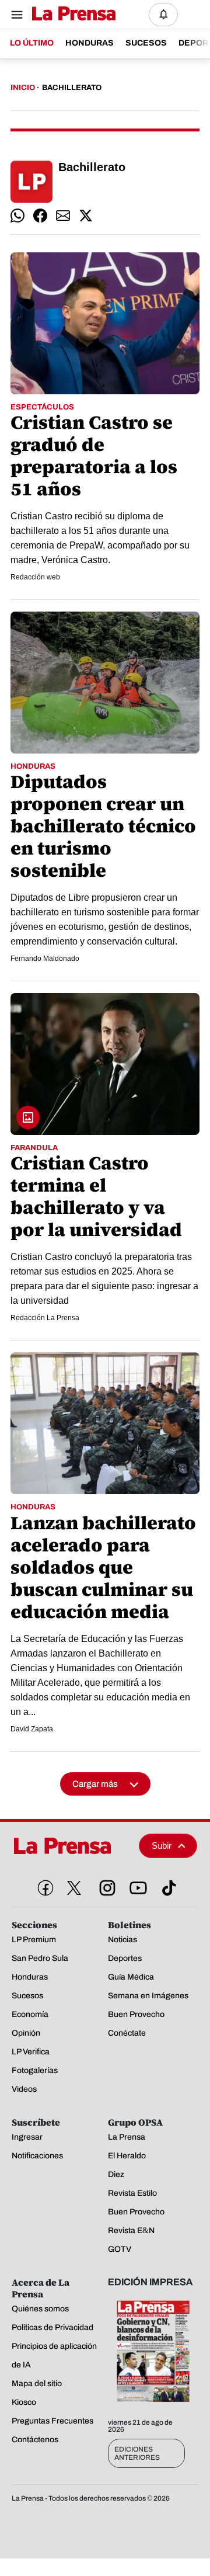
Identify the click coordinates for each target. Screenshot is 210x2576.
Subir (162, 1846)
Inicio (23, 88)
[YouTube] (136, 1886)
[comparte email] (63, 216)
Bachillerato (72, 88)
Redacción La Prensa (45, 1318)
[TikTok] (167, 1886)
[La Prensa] (71, 1846)
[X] (74, 1888)
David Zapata (32, 1729)
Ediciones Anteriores (137, 2453)
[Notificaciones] (163, 15)
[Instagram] (105, 1886)
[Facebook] (43, 1886)
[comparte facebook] (40, 216)
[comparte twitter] (86, 216)
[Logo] (71, 14)
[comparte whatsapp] (17, 216)
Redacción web (35, 577)
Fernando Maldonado (45, 959)
